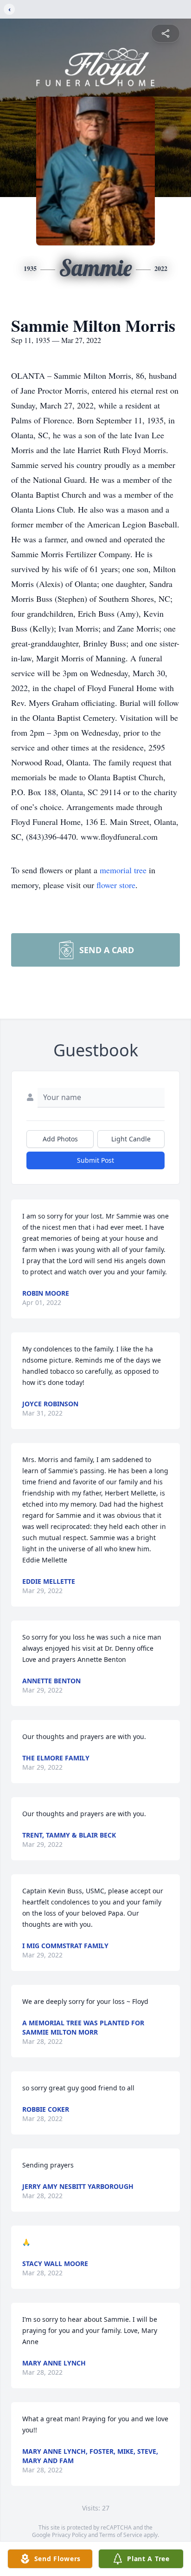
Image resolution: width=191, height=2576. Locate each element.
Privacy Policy (69, 2535)
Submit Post (95, 1160)
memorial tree (123, 870)
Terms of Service (121, 2535)
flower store (116, 885)
